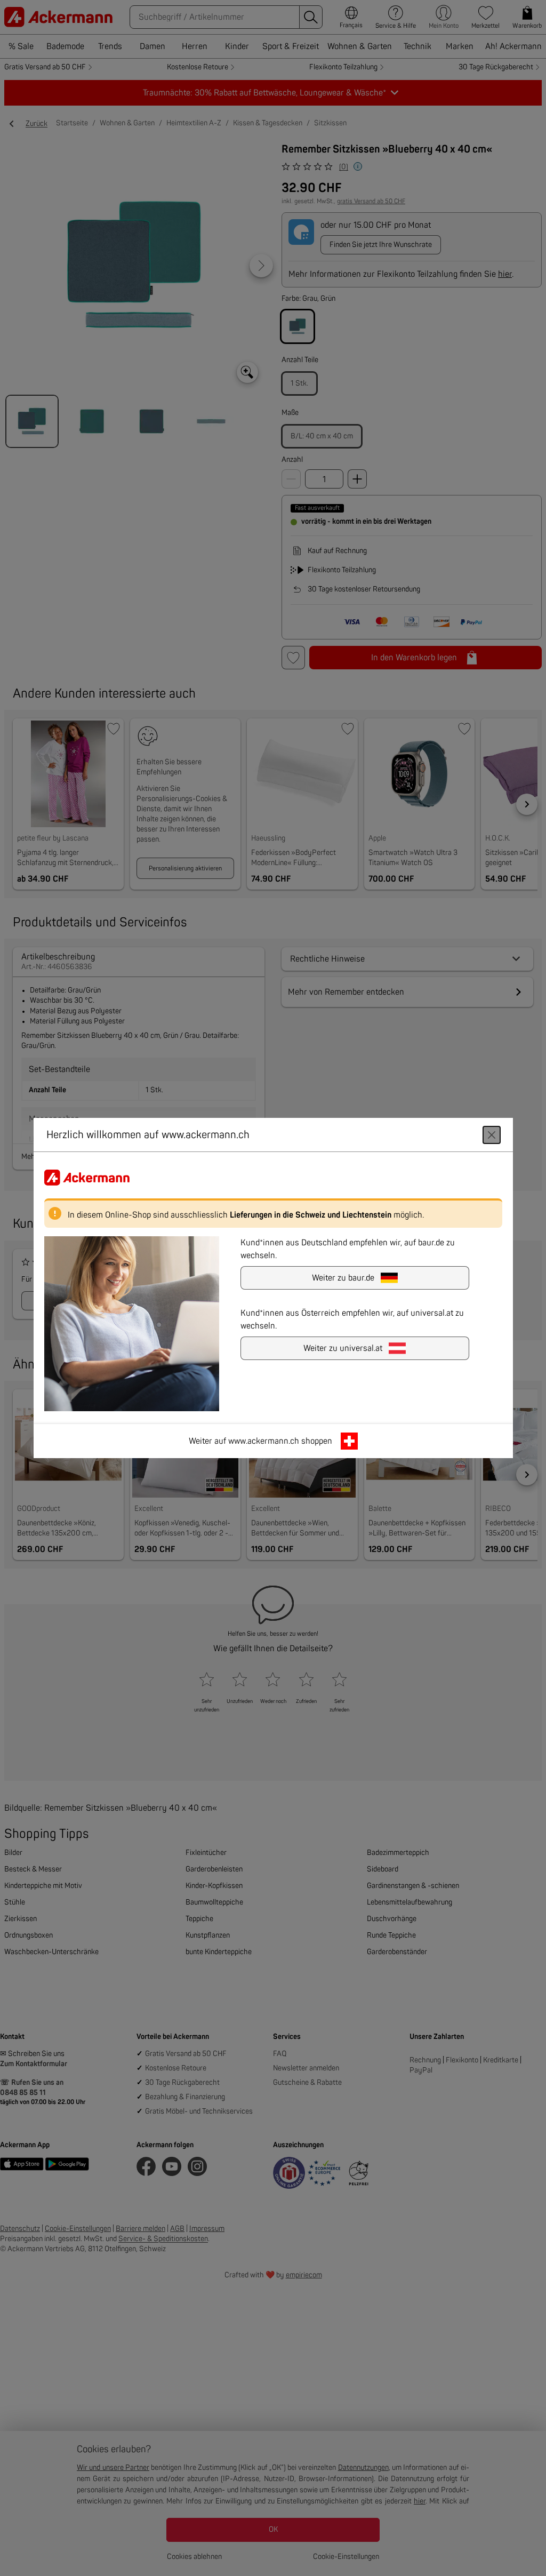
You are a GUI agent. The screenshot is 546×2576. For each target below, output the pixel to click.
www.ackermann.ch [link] (264, 1441)
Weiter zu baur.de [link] (343, 1278)
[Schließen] (492, 1135)
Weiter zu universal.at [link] (343, 1348)
